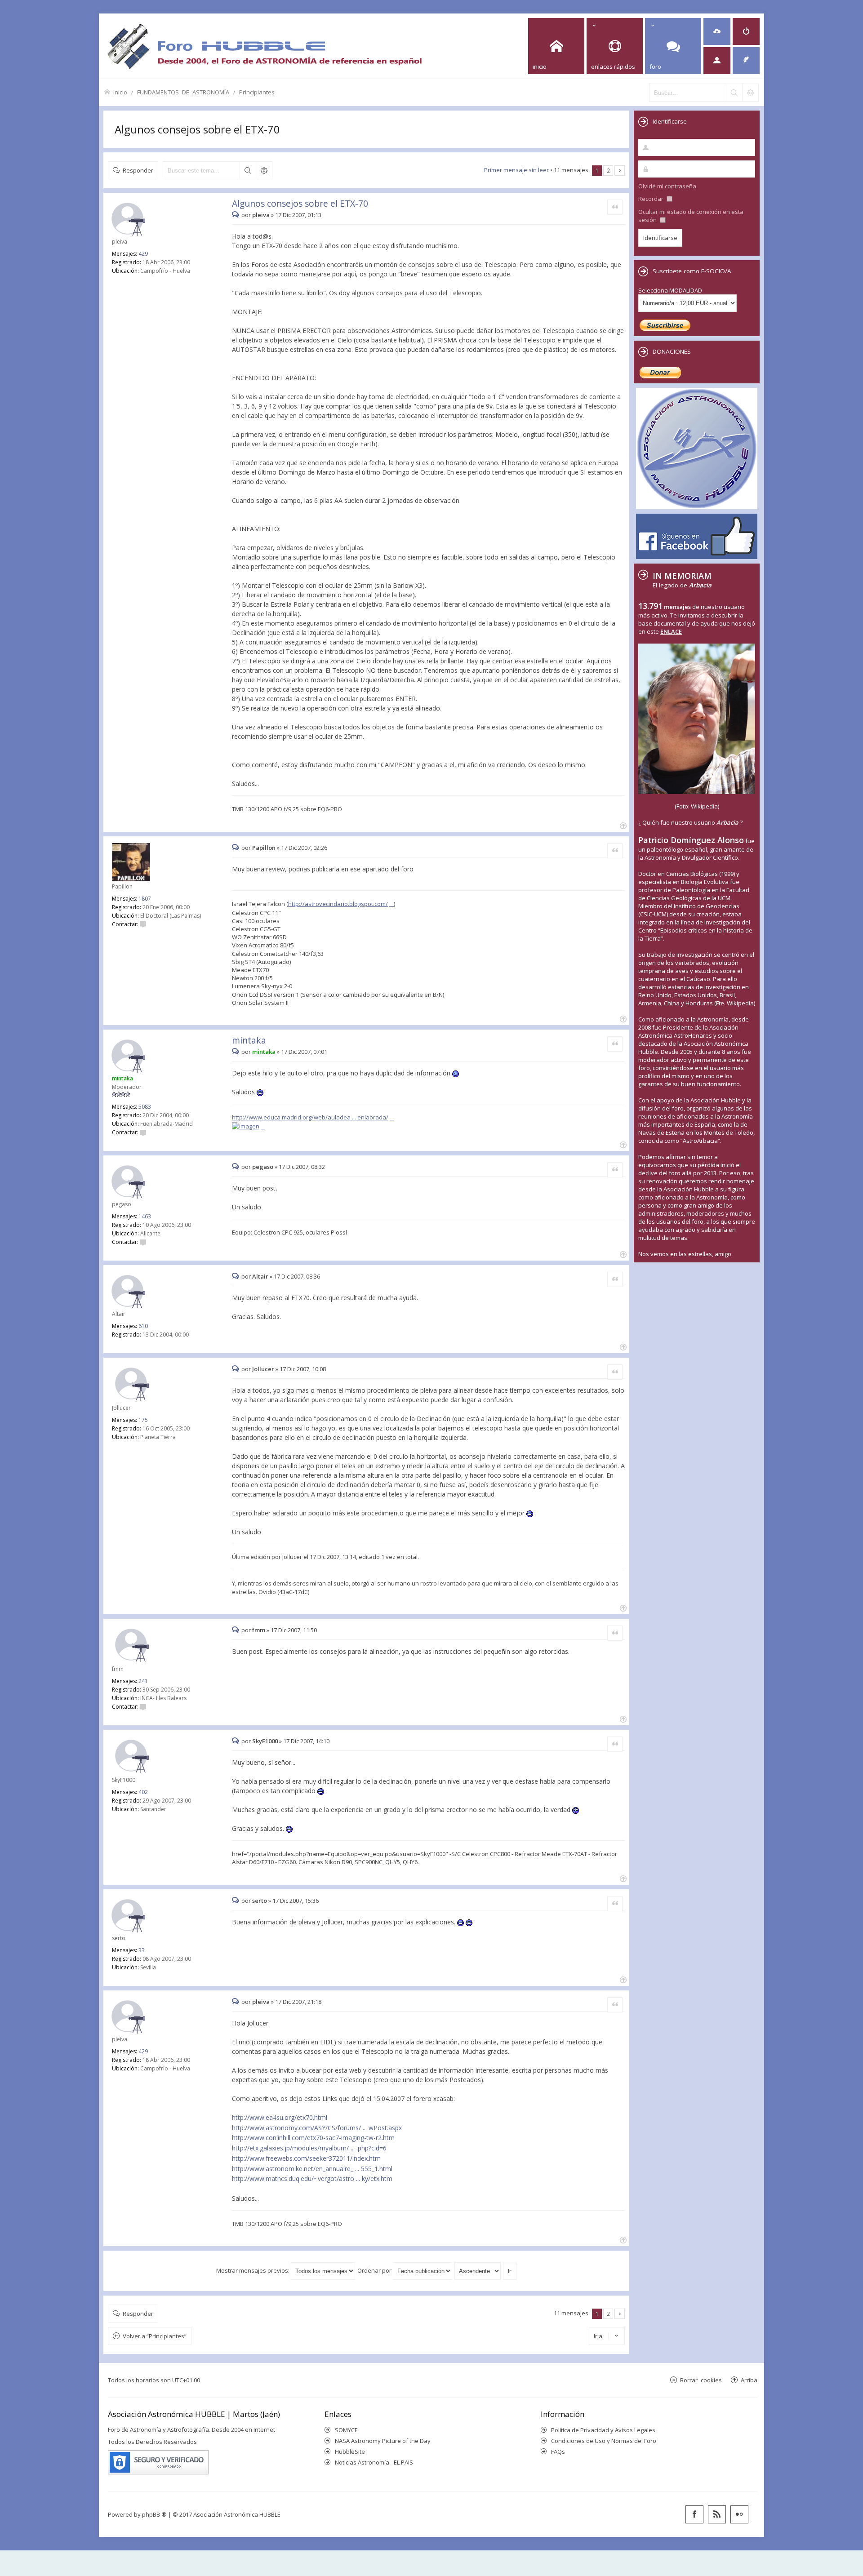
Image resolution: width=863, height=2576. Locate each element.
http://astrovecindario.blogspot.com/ (338, 904)
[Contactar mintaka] (143, 1132)
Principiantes (257, 92)
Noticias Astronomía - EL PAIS (374, 2462)
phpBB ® (154, 2514)
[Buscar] (734, 93)
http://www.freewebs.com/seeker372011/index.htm (306, 2158)
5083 (145, 1107)
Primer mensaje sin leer (516, 170)
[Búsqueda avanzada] (750, 93)
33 (142, 1950)
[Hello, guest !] (717, 61)
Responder (138, 170)
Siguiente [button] (620, 171)
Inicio (120, 92)
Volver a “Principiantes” (155, 2336)
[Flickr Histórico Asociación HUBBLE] (739, 2514)
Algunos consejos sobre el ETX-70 (197, 129)
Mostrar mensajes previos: (254, 2270)
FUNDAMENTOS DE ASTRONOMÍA (183, 92)
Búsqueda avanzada (264, 170)
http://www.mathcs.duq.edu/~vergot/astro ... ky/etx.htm (312, 2178)
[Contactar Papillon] (143, 924)
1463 (145, 1216)
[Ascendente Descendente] (478, 2270)
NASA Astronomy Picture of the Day (383, 2441)
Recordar (652, 199)
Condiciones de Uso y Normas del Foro (604, 2441)
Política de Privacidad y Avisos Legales (603, 2430)
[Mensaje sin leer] (237, 215)
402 (143, 1792)
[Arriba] (622, 825)
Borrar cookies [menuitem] (701, 2380)
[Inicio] (264, 46)
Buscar (248, 170)
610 (143, 1326)
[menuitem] (717, 31)
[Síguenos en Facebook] (694, 2514)
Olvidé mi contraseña (667, 186)
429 (143, 254)
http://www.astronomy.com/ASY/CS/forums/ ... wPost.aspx (317, 2128)
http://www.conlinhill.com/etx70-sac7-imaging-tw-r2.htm (313, 2138)
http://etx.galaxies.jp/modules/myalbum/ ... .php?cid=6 (309, 2148)
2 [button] (608, 170)
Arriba (749, 2380)
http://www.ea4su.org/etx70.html (280, 2117)
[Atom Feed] (717, 2514)
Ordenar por (375, 2270)
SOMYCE (346, 2430)
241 (143, 1681)
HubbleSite (350, 2452)
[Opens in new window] (249, 1126)
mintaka (249, 1040)
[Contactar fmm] (143, 1707)
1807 (145, 899)
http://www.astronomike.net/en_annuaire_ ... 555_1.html (312, 2169)
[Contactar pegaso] (143, 1242)
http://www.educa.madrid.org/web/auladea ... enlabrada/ (310, 1117)
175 (143, 1420)
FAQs (558, 2452)
